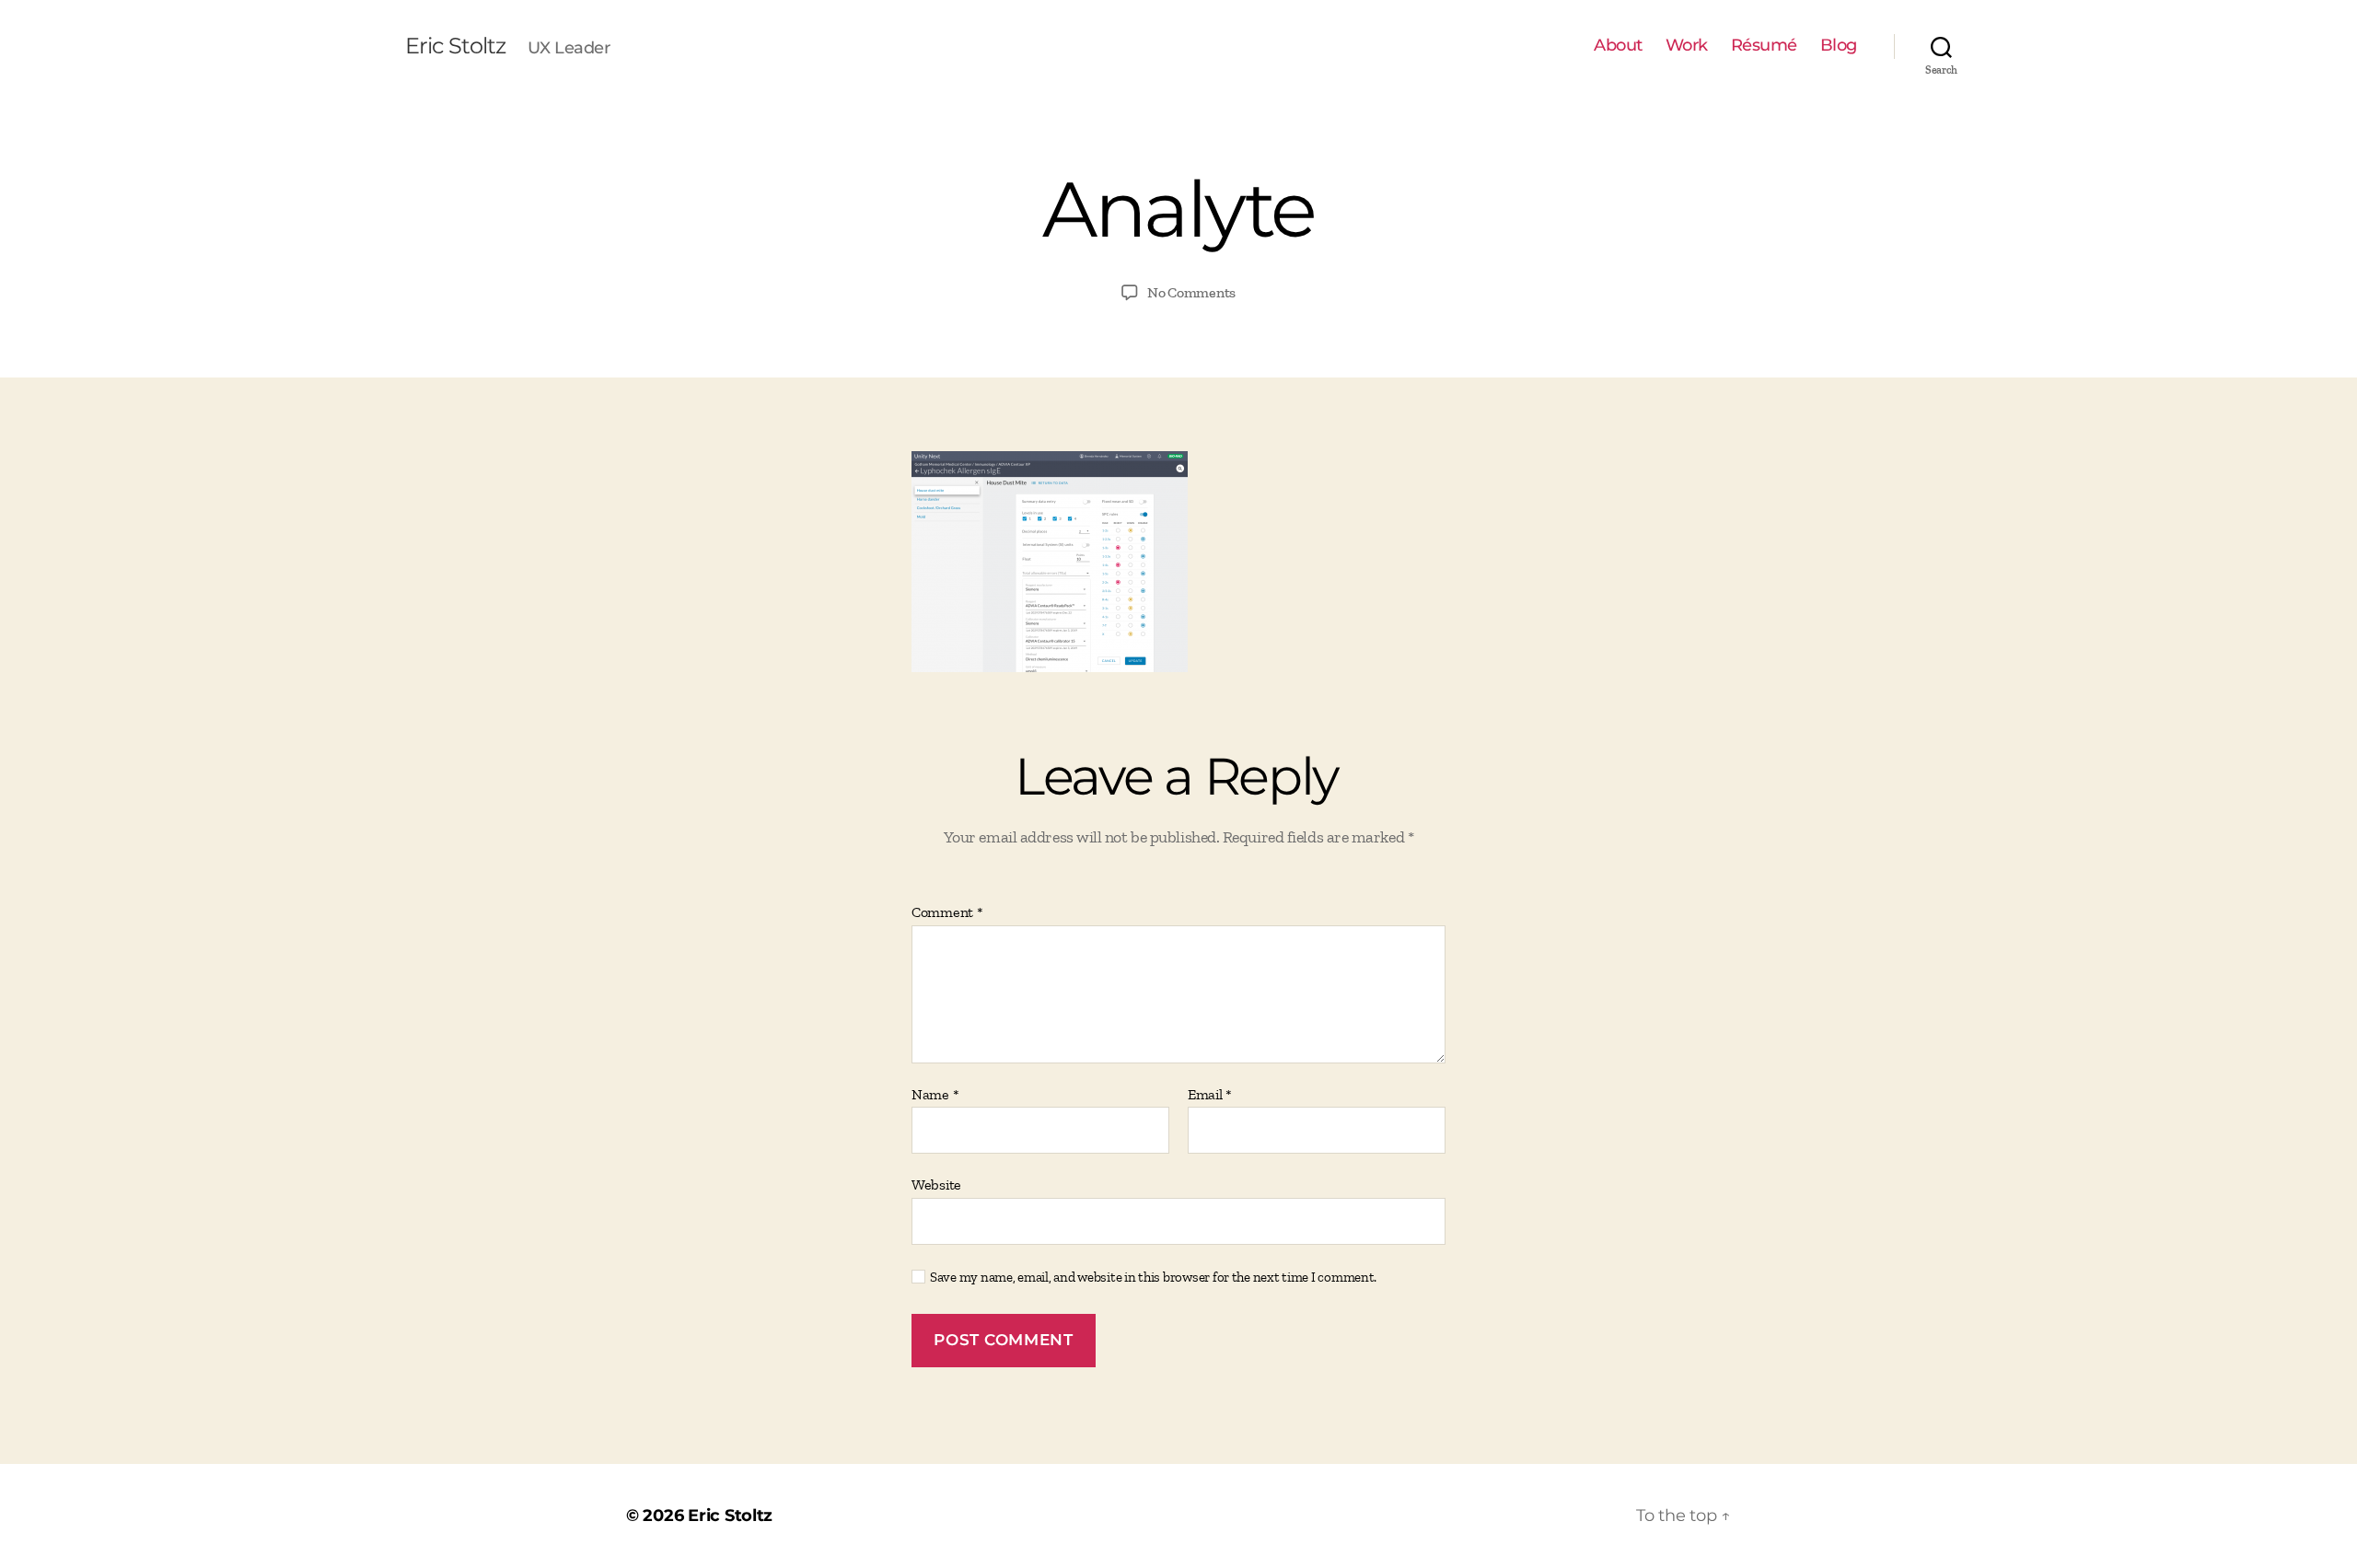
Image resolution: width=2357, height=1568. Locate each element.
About (1618, 46)
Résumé (1764, 46)
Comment (947, 912)
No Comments (1191, 292)
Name (935, 1095)
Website (936, 1185)
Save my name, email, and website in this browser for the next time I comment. (1153, 1277)
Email (1210, 1095)
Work (1687, 46)
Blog (1839, 46)
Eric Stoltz (455, 46)
